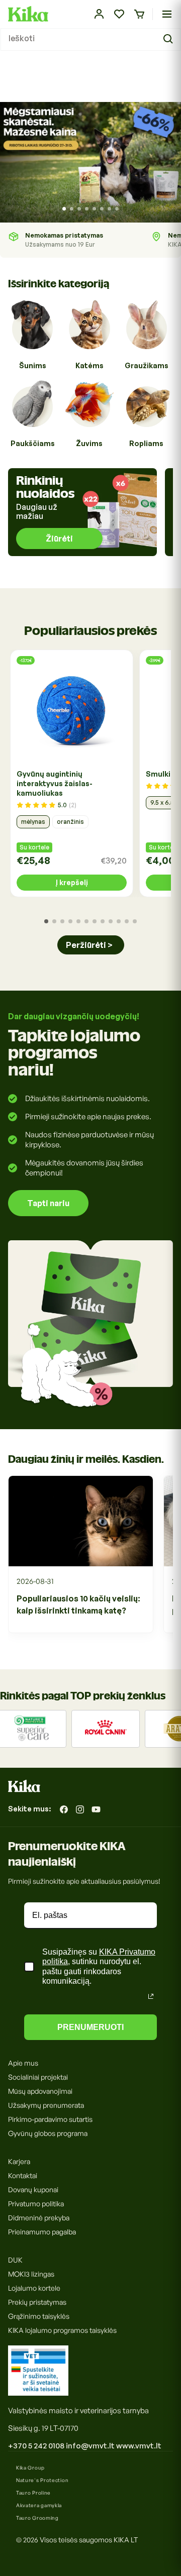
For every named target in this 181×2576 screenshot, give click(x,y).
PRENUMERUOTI (90, 2027)
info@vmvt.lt (90, 2446)
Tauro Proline (33, 2493)
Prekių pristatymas (37, 2302)
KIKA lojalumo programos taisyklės (62, 2330)
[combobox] (90, 39)
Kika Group (30, 2467)
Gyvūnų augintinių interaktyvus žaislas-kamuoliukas (55, 783)
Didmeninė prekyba (39, 2218)
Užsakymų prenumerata (46, 2105)
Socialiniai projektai (38, 2077)
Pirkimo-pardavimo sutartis (50, 2119)
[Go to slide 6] (102, 209)
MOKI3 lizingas (31, 2274)
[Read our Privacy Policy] (151, 1996)
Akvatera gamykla (39, 2505)
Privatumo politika (36, 2204)
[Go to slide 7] (109, 209)
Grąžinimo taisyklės (39, 2316)
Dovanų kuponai (33, 2189)
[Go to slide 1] (64, 209)
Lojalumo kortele (34, 2288)
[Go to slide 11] (127, 921)
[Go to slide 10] (119, 921)
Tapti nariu (48, 1203)
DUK (15, 2260)
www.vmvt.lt (139, 2446)
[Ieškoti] (169, 39)
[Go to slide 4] (87, 209)
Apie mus (23, 2063)
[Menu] (167, 14)
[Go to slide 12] (135, 921)
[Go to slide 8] (117, 209)
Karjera (19, 2161)
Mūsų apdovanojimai (40, 2091)
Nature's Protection (42, 2480)
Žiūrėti (59, 539)
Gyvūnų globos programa (48, 2133)
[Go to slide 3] (79, 209)
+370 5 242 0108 (36, 2446)
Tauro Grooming (37, 2518)
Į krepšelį (72, 882)
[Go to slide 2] (72, 209)
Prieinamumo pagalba (42, 2232)
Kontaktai (23, 2175)
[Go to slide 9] (111, 921)
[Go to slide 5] (94, 209)
